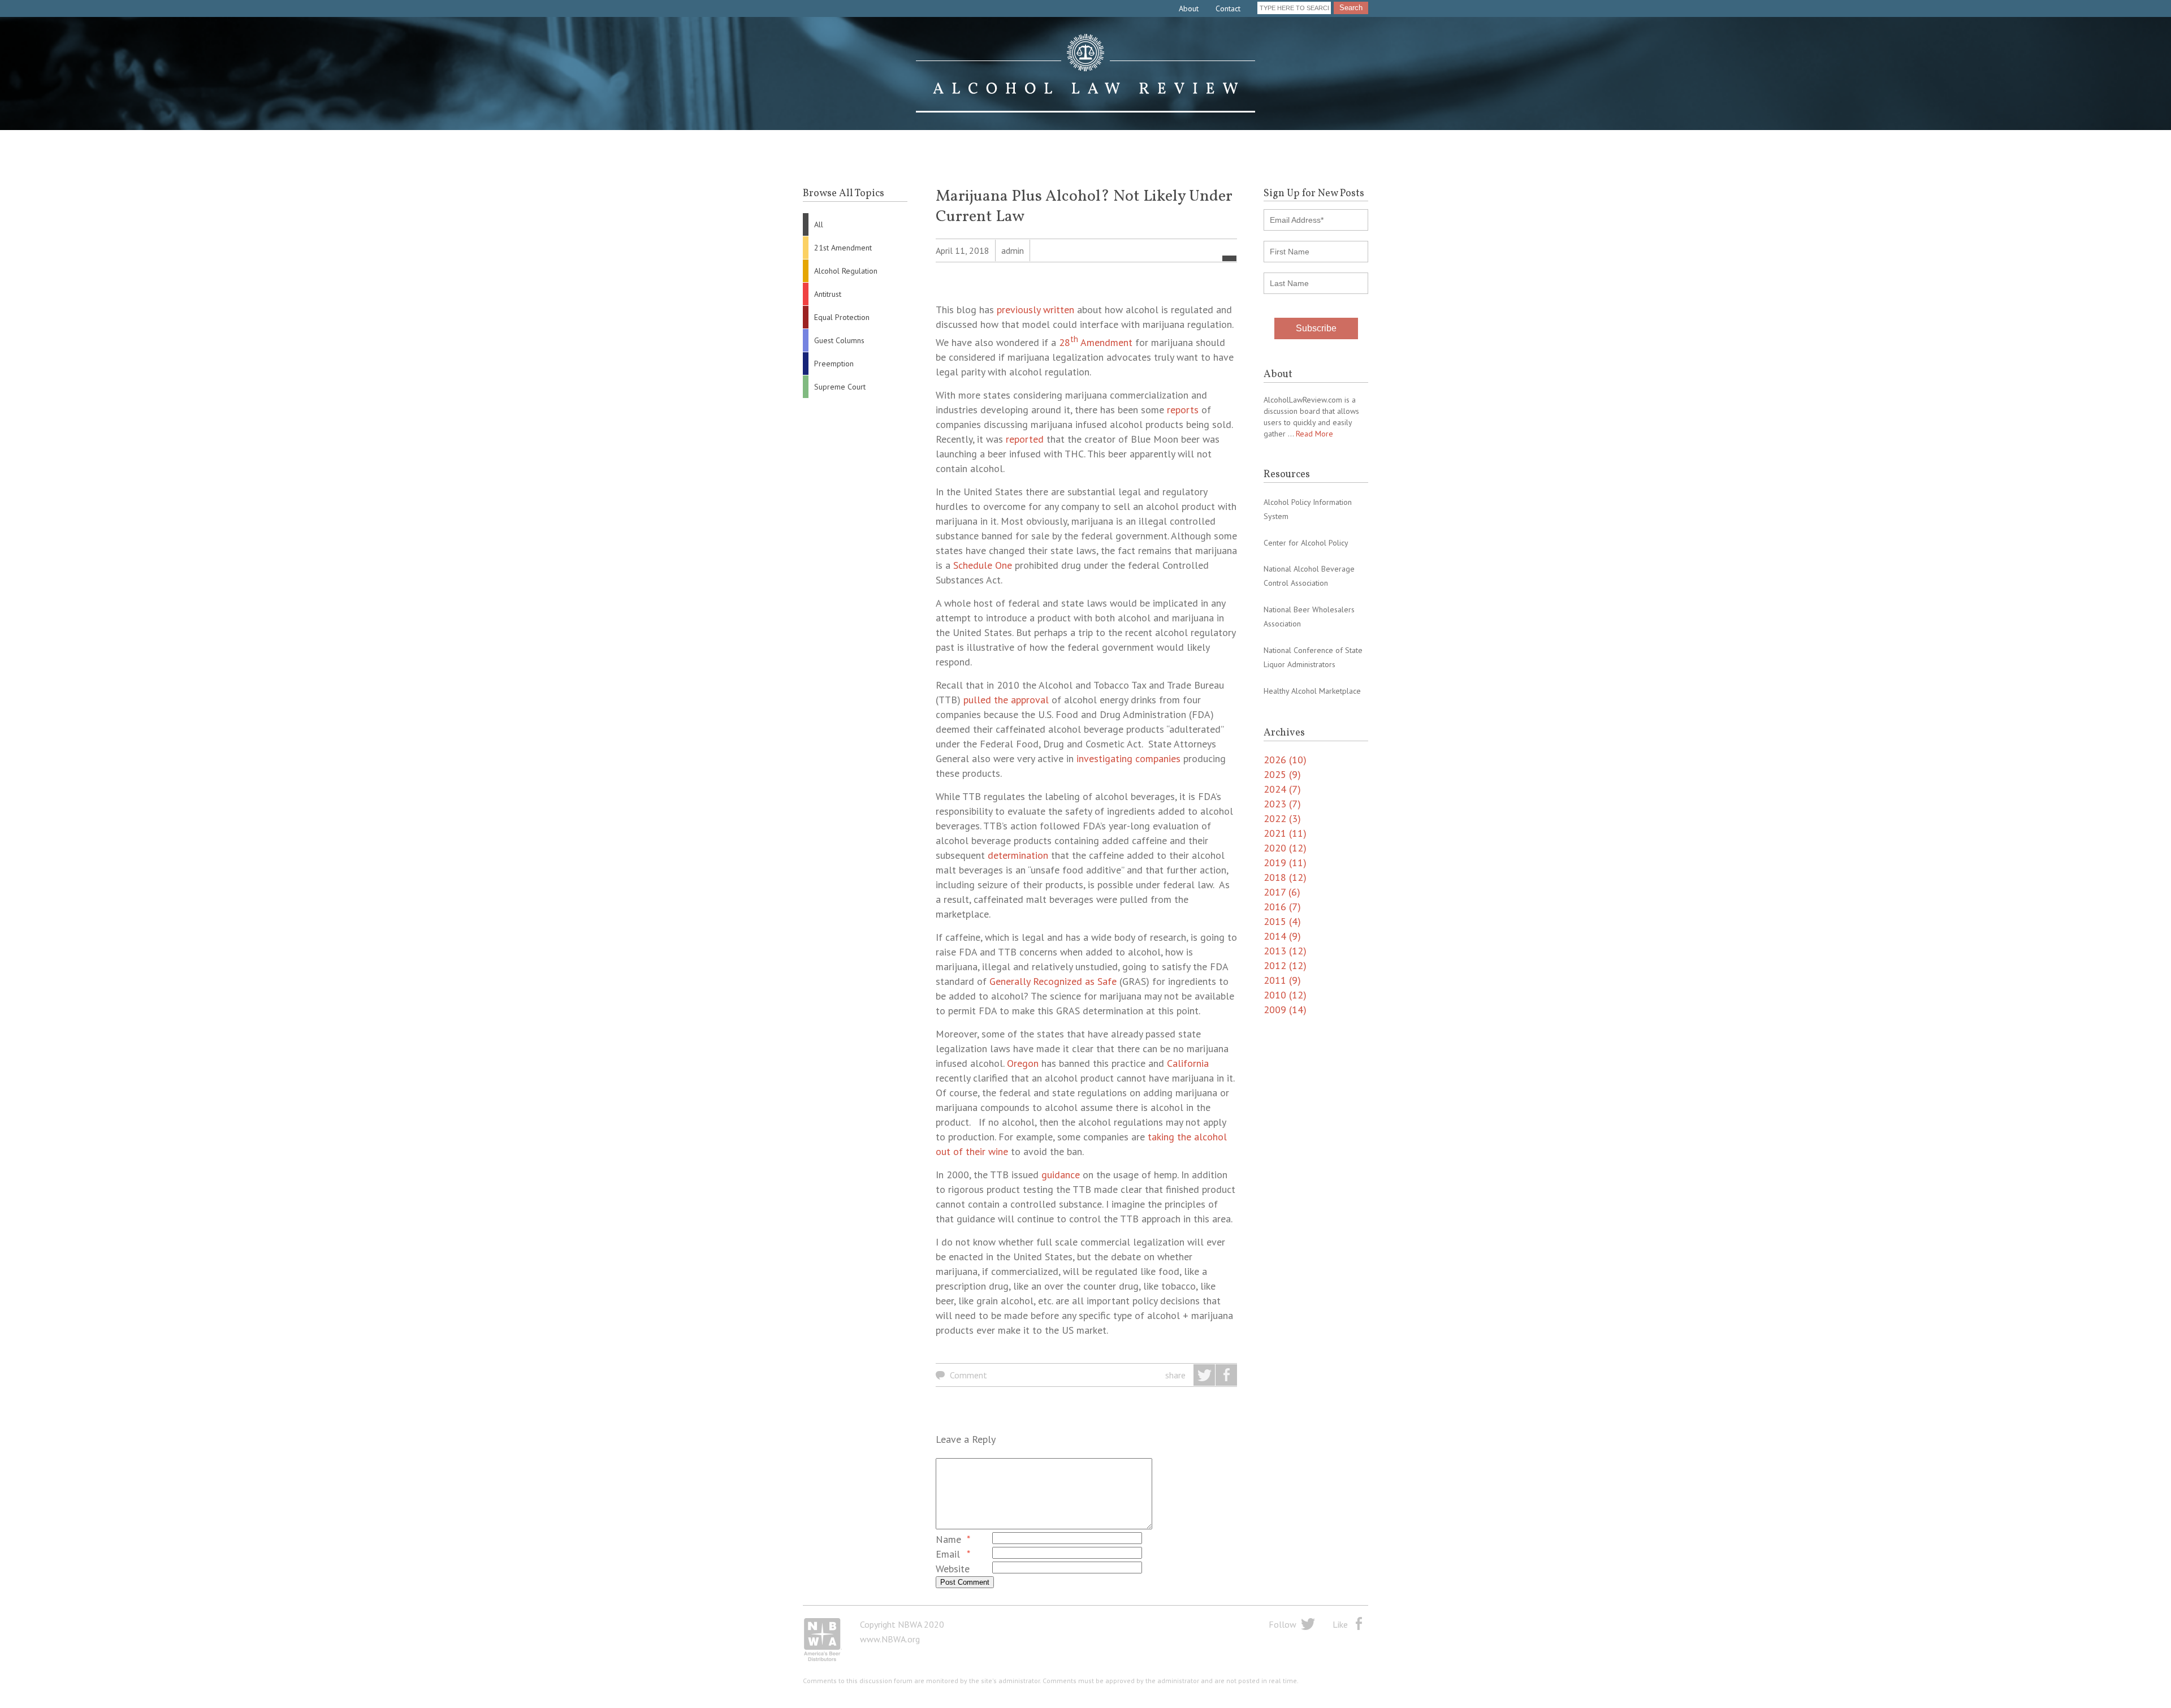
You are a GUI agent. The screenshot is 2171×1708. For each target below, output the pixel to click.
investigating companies (1128, 758)
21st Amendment (843, 248)
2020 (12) (1285, 848)
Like (1340, 1624)
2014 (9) (1282, 936)
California (1188, 1063)
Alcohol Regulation (846, 271)
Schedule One (983, 565)
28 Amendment (1096, 342)
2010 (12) (1285, 995)
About (1189, 8)
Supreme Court (840, 387)
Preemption (834, 364)
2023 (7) (1282, 804)
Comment (968, 1375)
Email (948, 1554)
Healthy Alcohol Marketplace (1312, 691)
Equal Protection (842, 317)
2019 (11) (1285, 862)
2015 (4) (1282, 921)
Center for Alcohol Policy (1306, 543)
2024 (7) (1282, 789)
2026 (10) (1285, 760)
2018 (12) (1285, 877)
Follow (1283, 1624)
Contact (1228, 8)
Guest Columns (839, 340)
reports (1183, 410)
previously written (1035, 310)
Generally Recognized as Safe (1053, 981)
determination (1018, 855)
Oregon (1023, 1063)
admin (1013, 250)
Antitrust (828, 294)
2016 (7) (1282, 907)
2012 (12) (1285, 965)
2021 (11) (1285, 833)
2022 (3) (1282, 818)
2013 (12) (1285, 951)
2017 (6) (1282, 892)
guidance (1061, 1175)
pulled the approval (1006, 700)
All (819, 224)
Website (953, 1569)
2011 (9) (1282, 980)
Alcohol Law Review (1085, 73)
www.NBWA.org (890, 1639)
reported (1025, 439)
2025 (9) (1282, 774)
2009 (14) (1285, 1009)
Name (948, 1539)
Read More (1314, 434)
